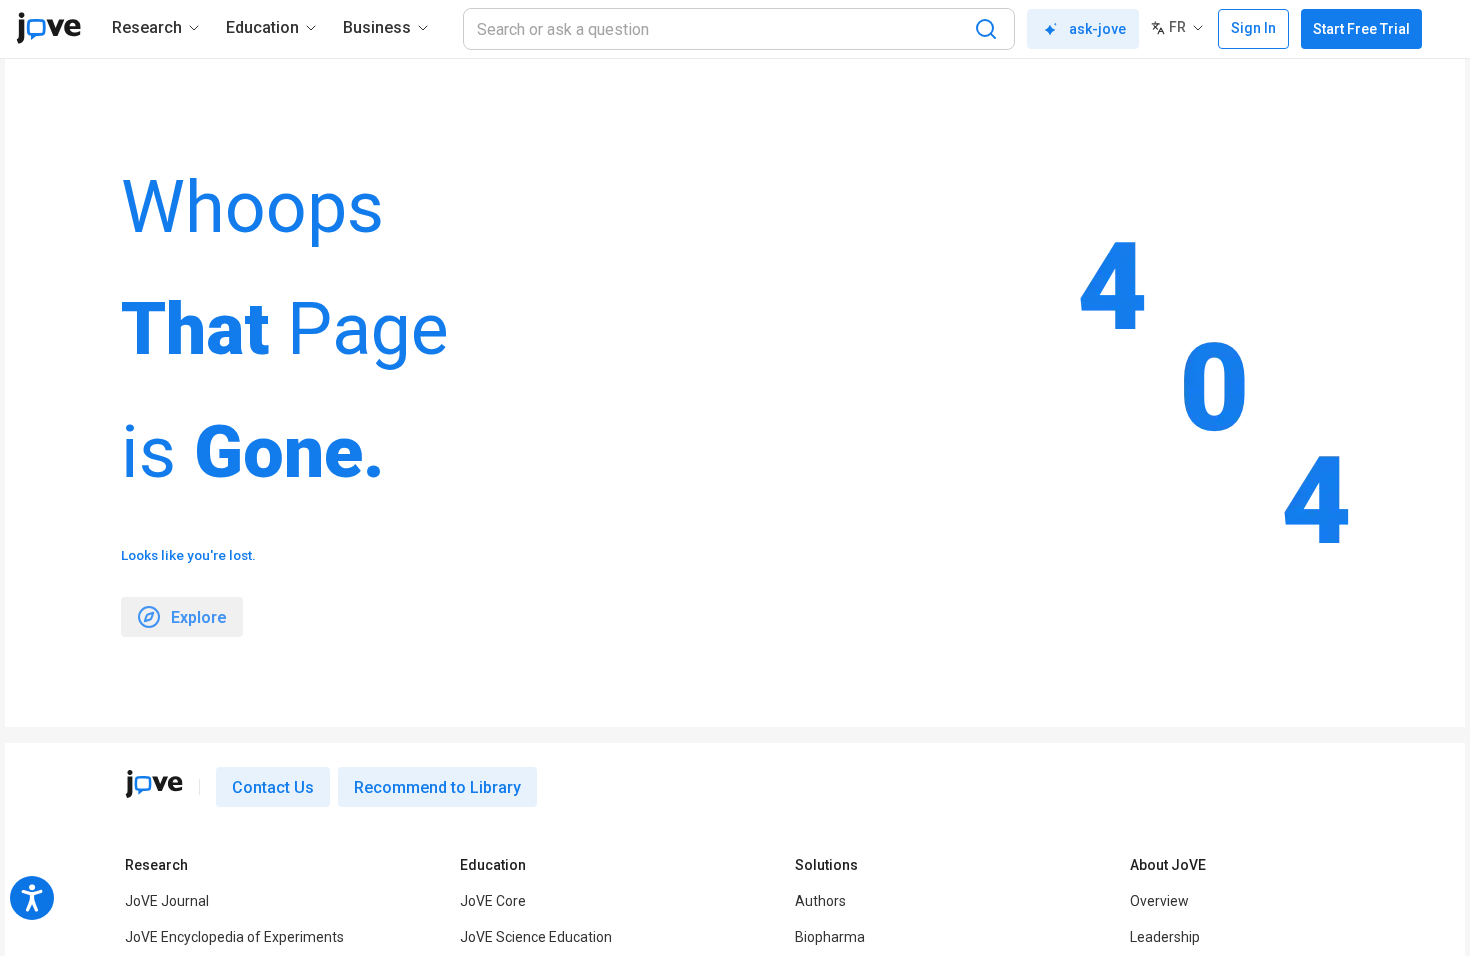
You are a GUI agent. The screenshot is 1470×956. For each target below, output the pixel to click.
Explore (199, 617)
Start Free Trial (1361, 29)
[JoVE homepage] (154, 784)
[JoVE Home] (48, 28)
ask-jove (1097, 29)
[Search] (986, 29)
